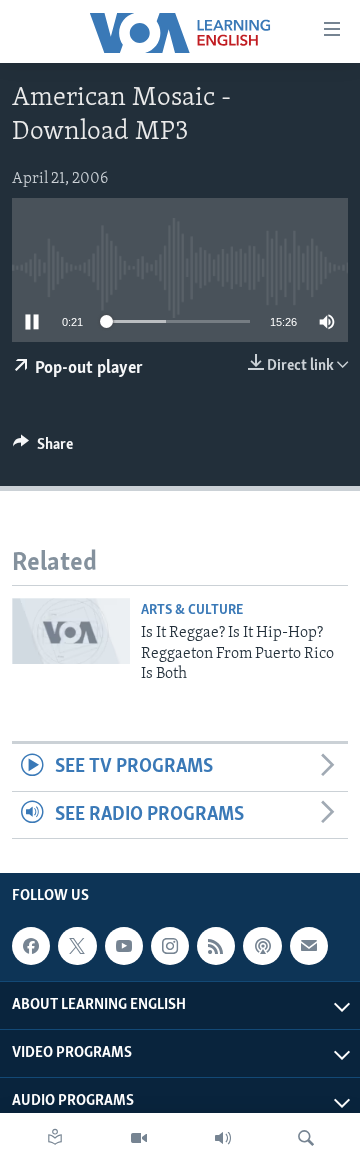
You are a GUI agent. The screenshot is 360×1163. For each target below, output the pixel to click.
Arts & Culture (192, 610)
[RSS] (216, 946)
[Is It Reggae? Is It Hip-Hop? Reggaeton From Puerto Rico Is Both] (71, 631)
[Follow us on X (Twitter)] (77, 946)
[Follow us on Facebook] (31, 946)
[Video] (139, 1138)
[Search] (306, 1138)
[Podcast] (262, 946)
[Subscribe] (309, 946)
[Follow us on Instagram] (170, 946)
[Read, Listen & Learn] (55, 1138)
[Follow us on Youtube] (124, 946)
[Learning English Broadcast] (223, 1138)
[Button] (43, 449)
